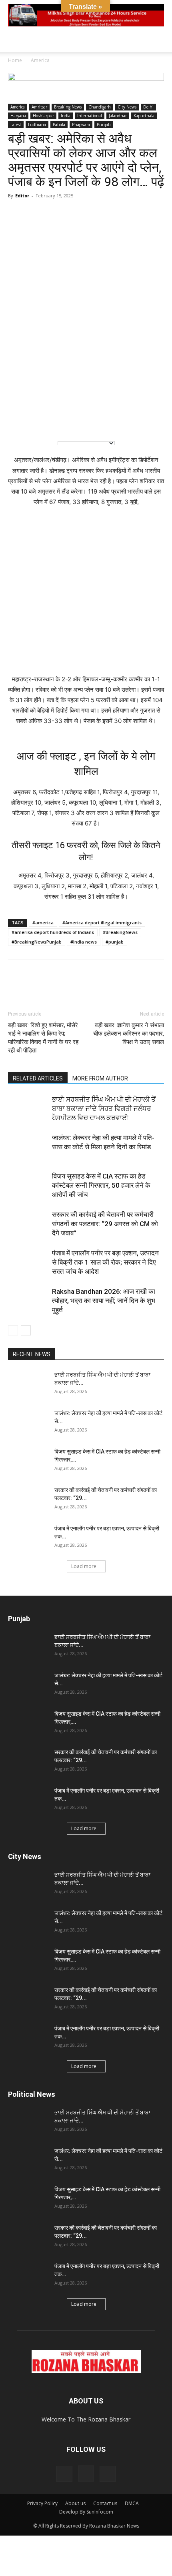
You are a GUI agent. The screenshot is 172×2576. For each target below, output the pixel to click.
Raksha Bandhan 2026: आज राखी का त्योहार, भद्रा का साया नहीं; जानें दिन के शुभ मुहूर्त (104, 1301)
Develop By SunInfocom (86, 2512)
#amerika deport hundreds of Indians (53, 932)
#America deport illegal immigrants (102, 923)
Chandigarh (100, 107)
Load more (84, 1566)
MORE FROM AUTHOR (100, 1078)
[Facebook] (34, 976)
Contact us (105, 2503)
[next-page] (26, 1330)
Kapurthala (144, 116)
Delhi (148, 107)
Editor (22, 196)
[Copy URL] (90, 976)
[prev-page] (13, 1330)
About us (75, 2503)
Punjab (104, 124)
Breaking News (68, 107)
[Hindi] (36, 421)
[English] (20, 421)
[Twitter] (71, 976)
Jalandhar (118, 116)
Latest (16, 124)
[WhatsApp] (16, 976)
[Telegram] (53, 976)
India (66, 116)
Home (15, 60)
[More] (108, 976)
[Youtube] (108, 2474)
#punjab (115, 942)
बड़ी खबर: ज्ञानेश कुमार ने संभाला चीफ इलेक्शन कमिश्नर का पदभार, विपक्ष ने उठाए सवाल (129, 1034)
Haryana (18, 116)
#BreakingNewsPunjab (37, 942)
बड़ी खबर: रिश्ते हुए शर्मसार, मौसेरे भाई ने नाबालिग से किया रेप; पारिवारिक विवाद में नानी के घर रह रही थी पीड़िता (43, 1038)
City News (127, 107)
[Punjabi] (53, 421)
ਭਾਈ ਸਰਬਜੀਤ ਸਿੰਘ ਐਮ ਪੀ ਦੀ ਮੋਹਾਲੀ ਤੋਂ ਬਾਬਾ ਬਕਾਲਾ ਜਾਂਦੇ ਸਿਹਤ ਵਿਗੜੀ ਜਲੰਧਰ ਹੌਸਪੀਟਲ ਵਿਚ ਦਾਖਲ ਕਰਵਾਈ (104, 1108)
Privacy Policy (42, 2503)
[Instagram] (86, 2474)
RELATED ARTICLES (38, 1078)
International (90, 116)
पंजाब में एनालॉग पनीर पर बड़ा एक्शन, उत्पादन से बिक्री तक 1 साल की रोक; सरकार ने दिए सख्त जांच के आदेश (105, 1262)
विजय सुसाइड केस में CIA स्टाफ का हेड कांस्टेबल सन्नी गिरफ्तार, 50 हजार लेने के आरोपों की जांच (101, 1185)
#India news (84, 942)
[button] (14, 41)
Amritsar (39, 107)
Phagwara (81, 124)
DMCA (132, 2503)
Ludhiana (37, 124)
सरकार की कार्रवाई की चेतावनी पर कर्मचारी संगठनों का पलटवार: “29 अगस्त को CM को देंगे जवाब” (105, 1224)
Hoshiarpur (43, 116)
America (40, 60)
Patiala (59, 124)
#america (43, 923)
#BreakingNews (120, 932)
